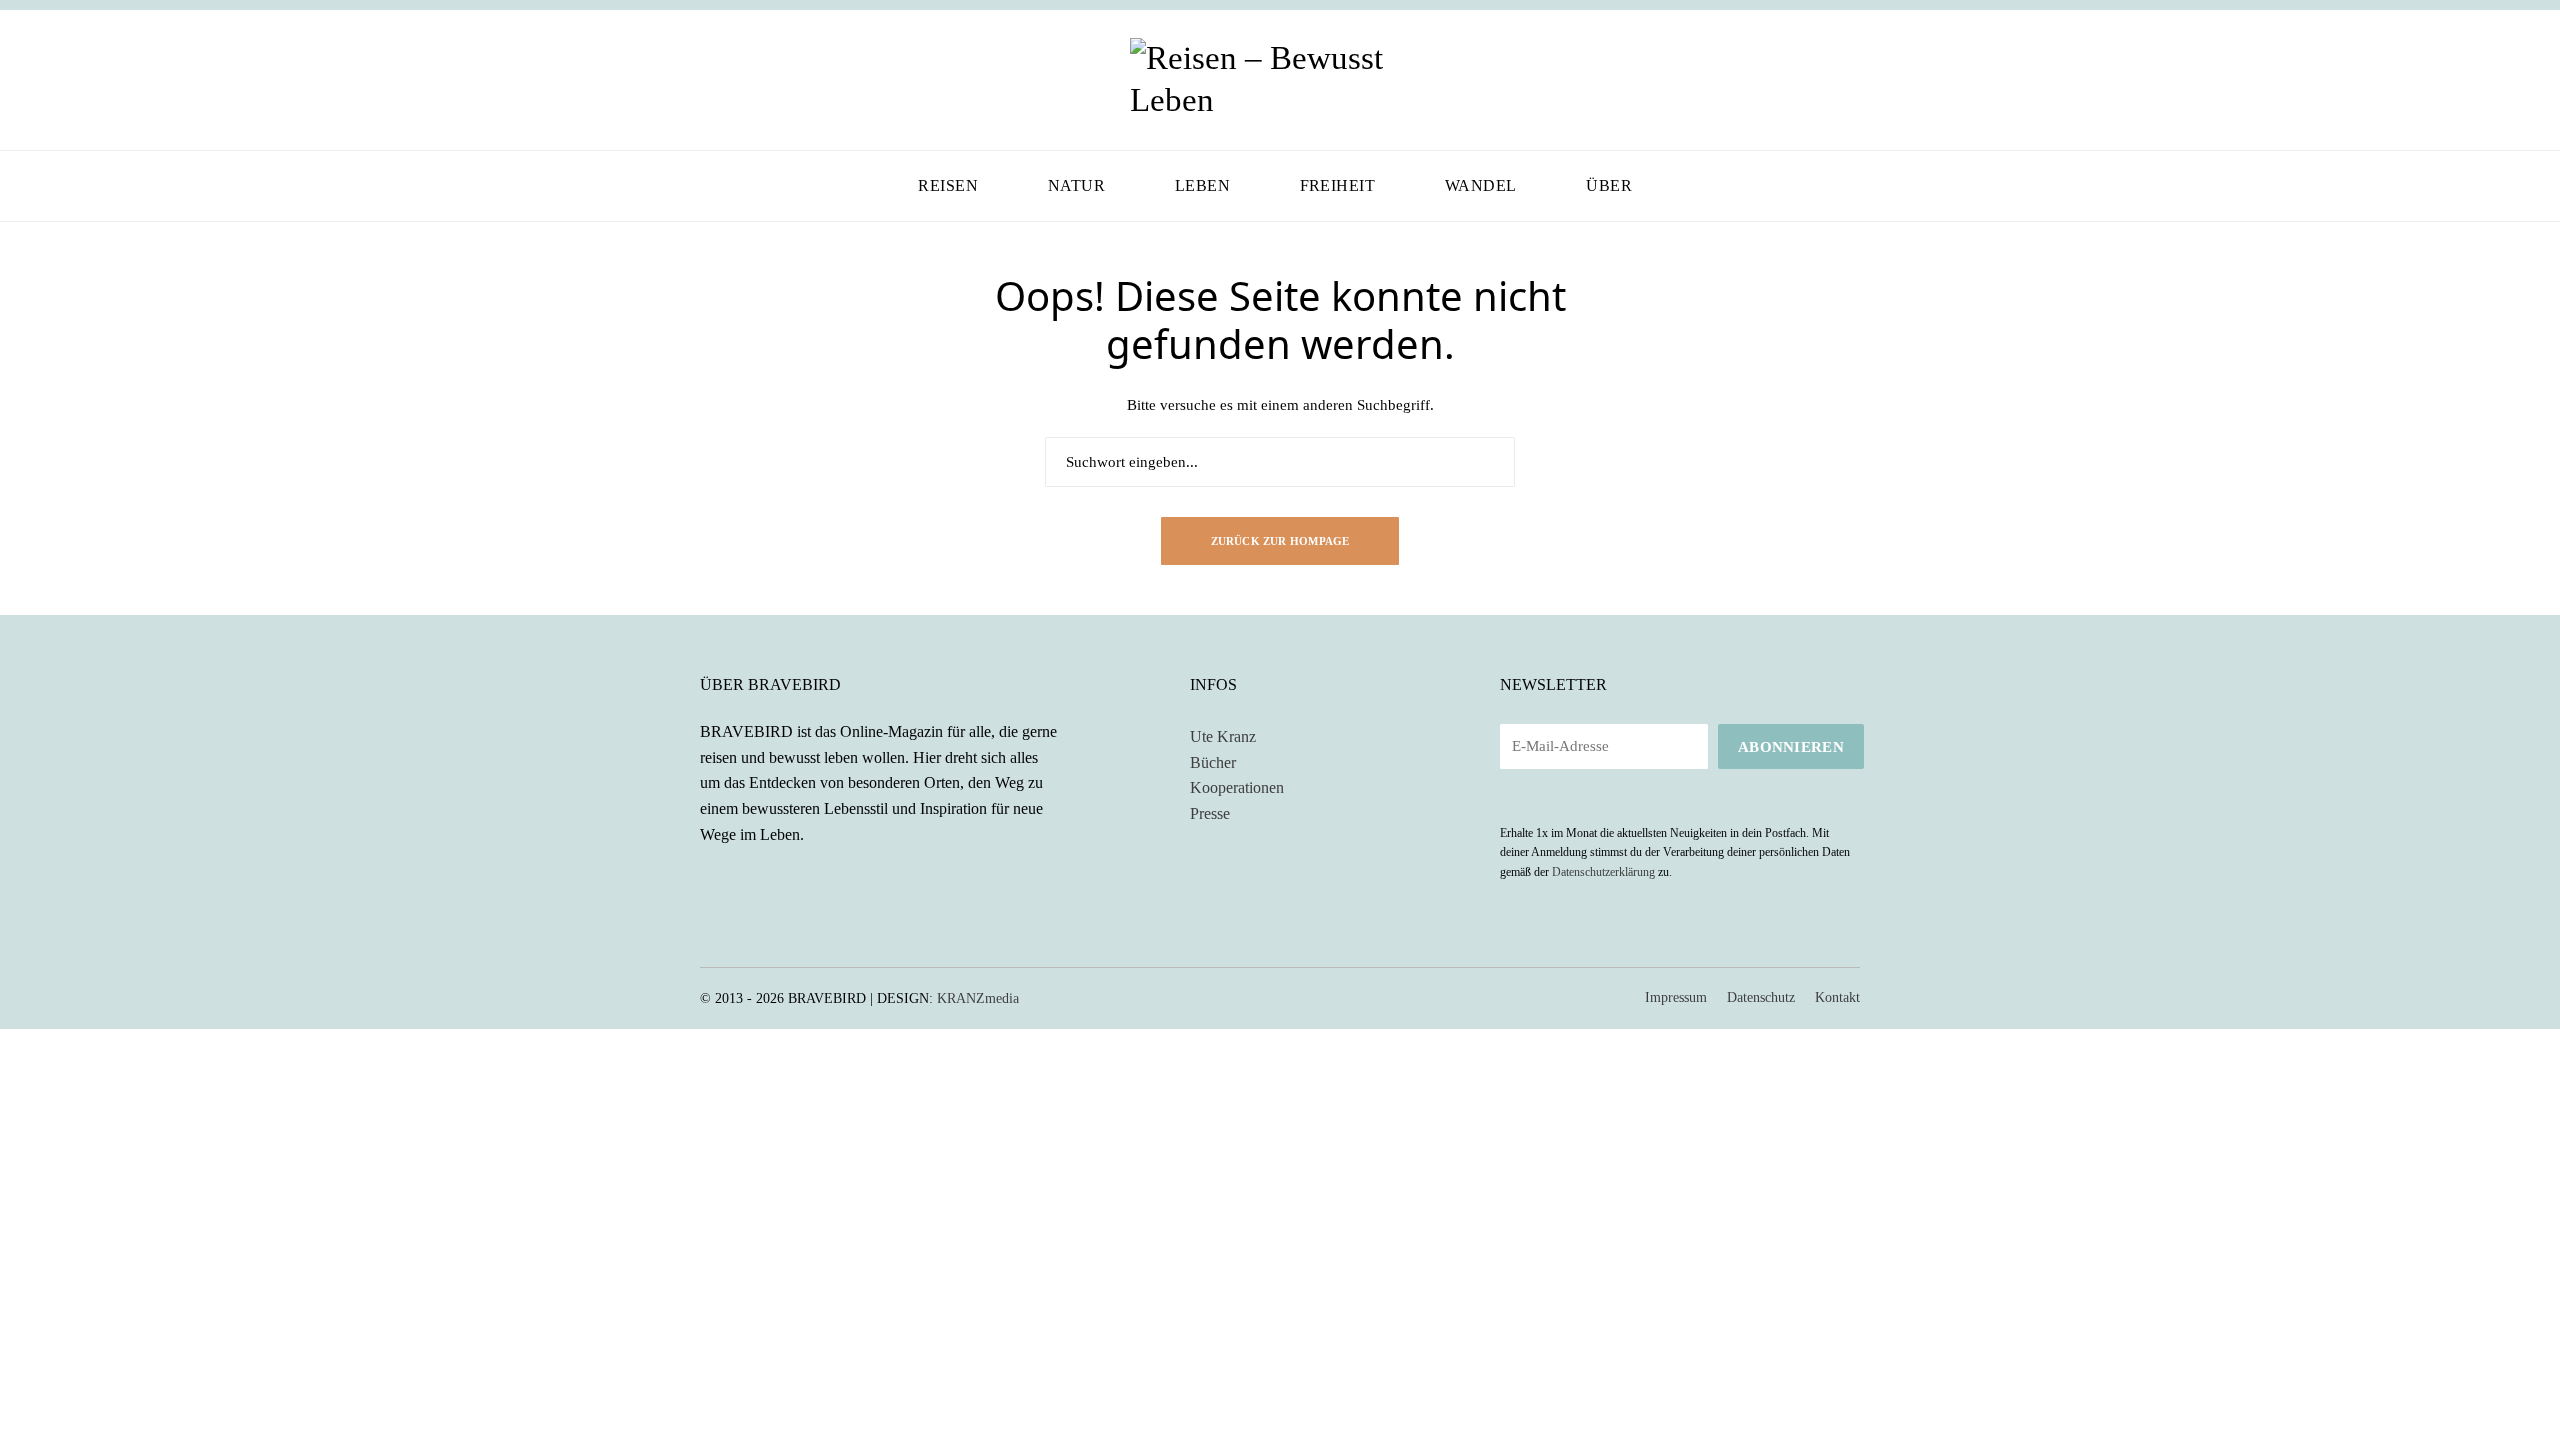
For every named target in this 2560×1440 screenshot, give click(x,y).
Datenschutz (1761, 997)
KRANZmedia (978, 998)
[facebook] (706, 80)
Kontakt (1837, 997)
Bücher (1213, 762)
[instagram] (735, 80)
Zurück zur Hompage (1280, 541)
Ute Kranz (1223, 736)
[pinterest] (764, 80)
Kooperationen (1237, 787)
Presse (1210, 813)
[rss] (764, 880)
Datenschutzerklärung (1603, 872)
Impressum (1676, 997)
